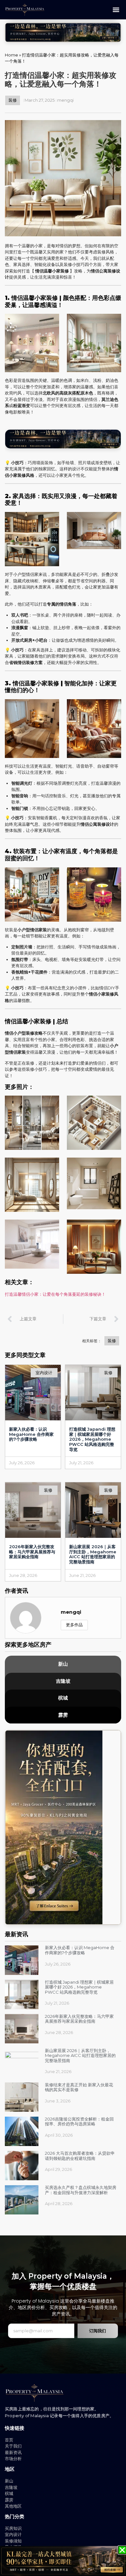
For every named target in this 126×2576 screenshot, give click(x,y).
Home (11, 55)
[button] (116, 10)
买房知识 (13, 2528)
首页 (9, 2440)
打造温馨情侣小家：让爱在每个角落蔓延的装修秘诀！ (55, 1294)
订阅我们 (98, 2331)
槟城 (63, 1698)
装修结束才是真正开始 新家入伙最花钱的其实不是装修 (79, 2087)
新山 (63, 1664)
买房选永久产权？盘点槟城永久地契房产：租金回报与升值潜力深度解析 (81, 2190)
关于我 (11, 2446)
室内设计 (13, 2534)
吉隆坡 (63, 1681)
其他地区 (13, 2506)
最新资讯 (13, 2452)
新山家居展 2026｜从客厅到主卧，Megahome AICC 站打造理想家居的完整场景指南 (93, 1554)
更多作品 (74, 1625)
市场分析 (13, 2458)
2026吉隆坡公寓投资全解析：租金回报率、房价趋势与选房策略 (79, 2121)
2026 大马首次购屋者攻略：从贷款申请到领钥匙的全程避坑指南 (80, 2156)
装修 (13, 100)
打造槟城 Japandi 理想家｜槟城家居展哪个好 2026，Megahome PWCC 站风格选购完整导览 (92, 1439)
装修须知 (13, 2541)
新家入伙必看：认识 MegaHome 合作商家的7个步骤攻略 (31, 1434)
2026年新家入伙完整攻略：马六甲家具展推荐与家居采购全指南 (32, 1552)
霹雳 (63, 1715)
